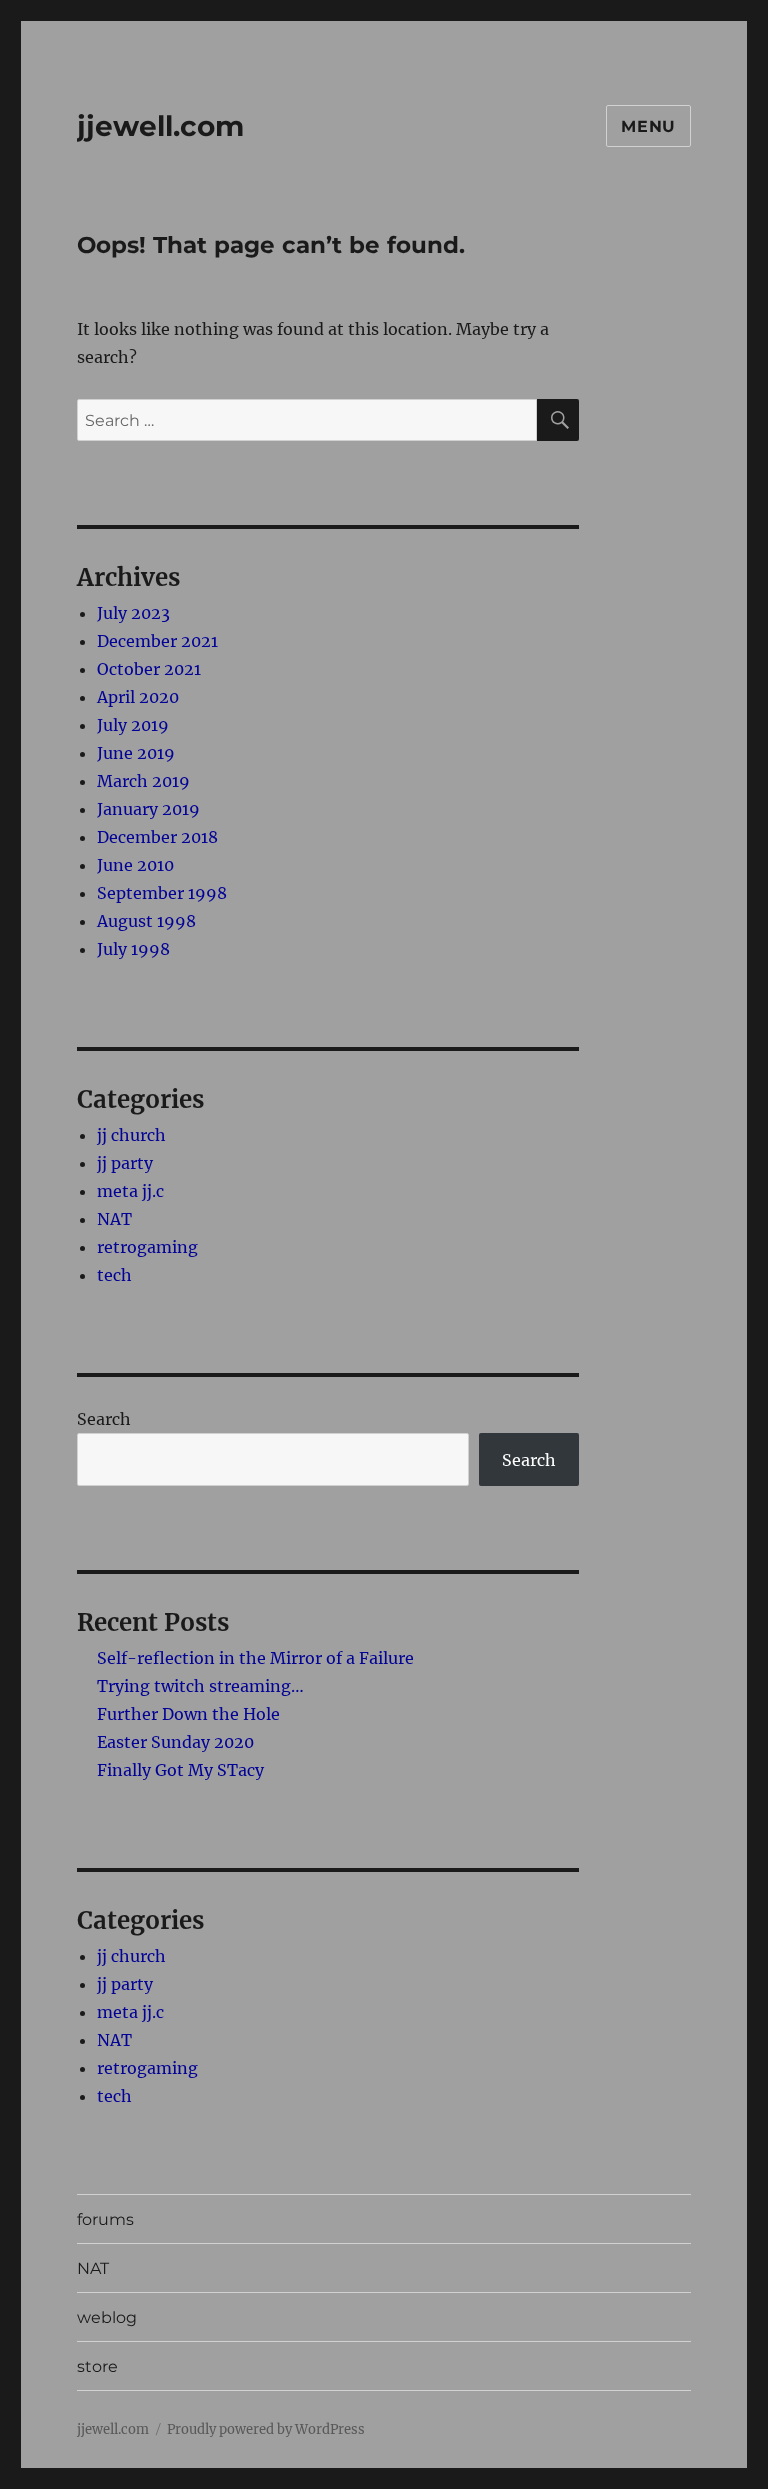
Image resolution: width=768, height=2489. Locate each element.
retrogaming (147, 1247)
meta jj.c (130, 1191)
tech (114, 1275)
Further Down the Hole (188, 1714)
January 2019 (148, 809)
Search (104, 1419)
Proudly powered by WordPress (266, 2429)
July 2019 (133, 725)
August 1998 (146, 921)
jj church (131, 1135)
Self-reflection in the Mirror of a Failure (255, 1658)
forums (105, 2219)
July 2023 (133, 613)
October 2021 (149, 669)
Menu (648, 126)
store (97, 2366)
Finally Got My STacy (180, 1770)
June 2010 (135, 865)
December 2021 (157, 641)
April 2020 (138, 697)
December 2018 (157, 837)
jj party (125, 1163)
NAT (114, 1219)
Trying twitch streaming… (200, 1686)
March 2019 (143, 781)
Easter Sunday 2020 (175, 1742)
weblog (107, 2317)
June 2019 (136, 753)
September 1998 (162, 893)
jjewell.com (160, 126)
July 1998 (133, 949)
